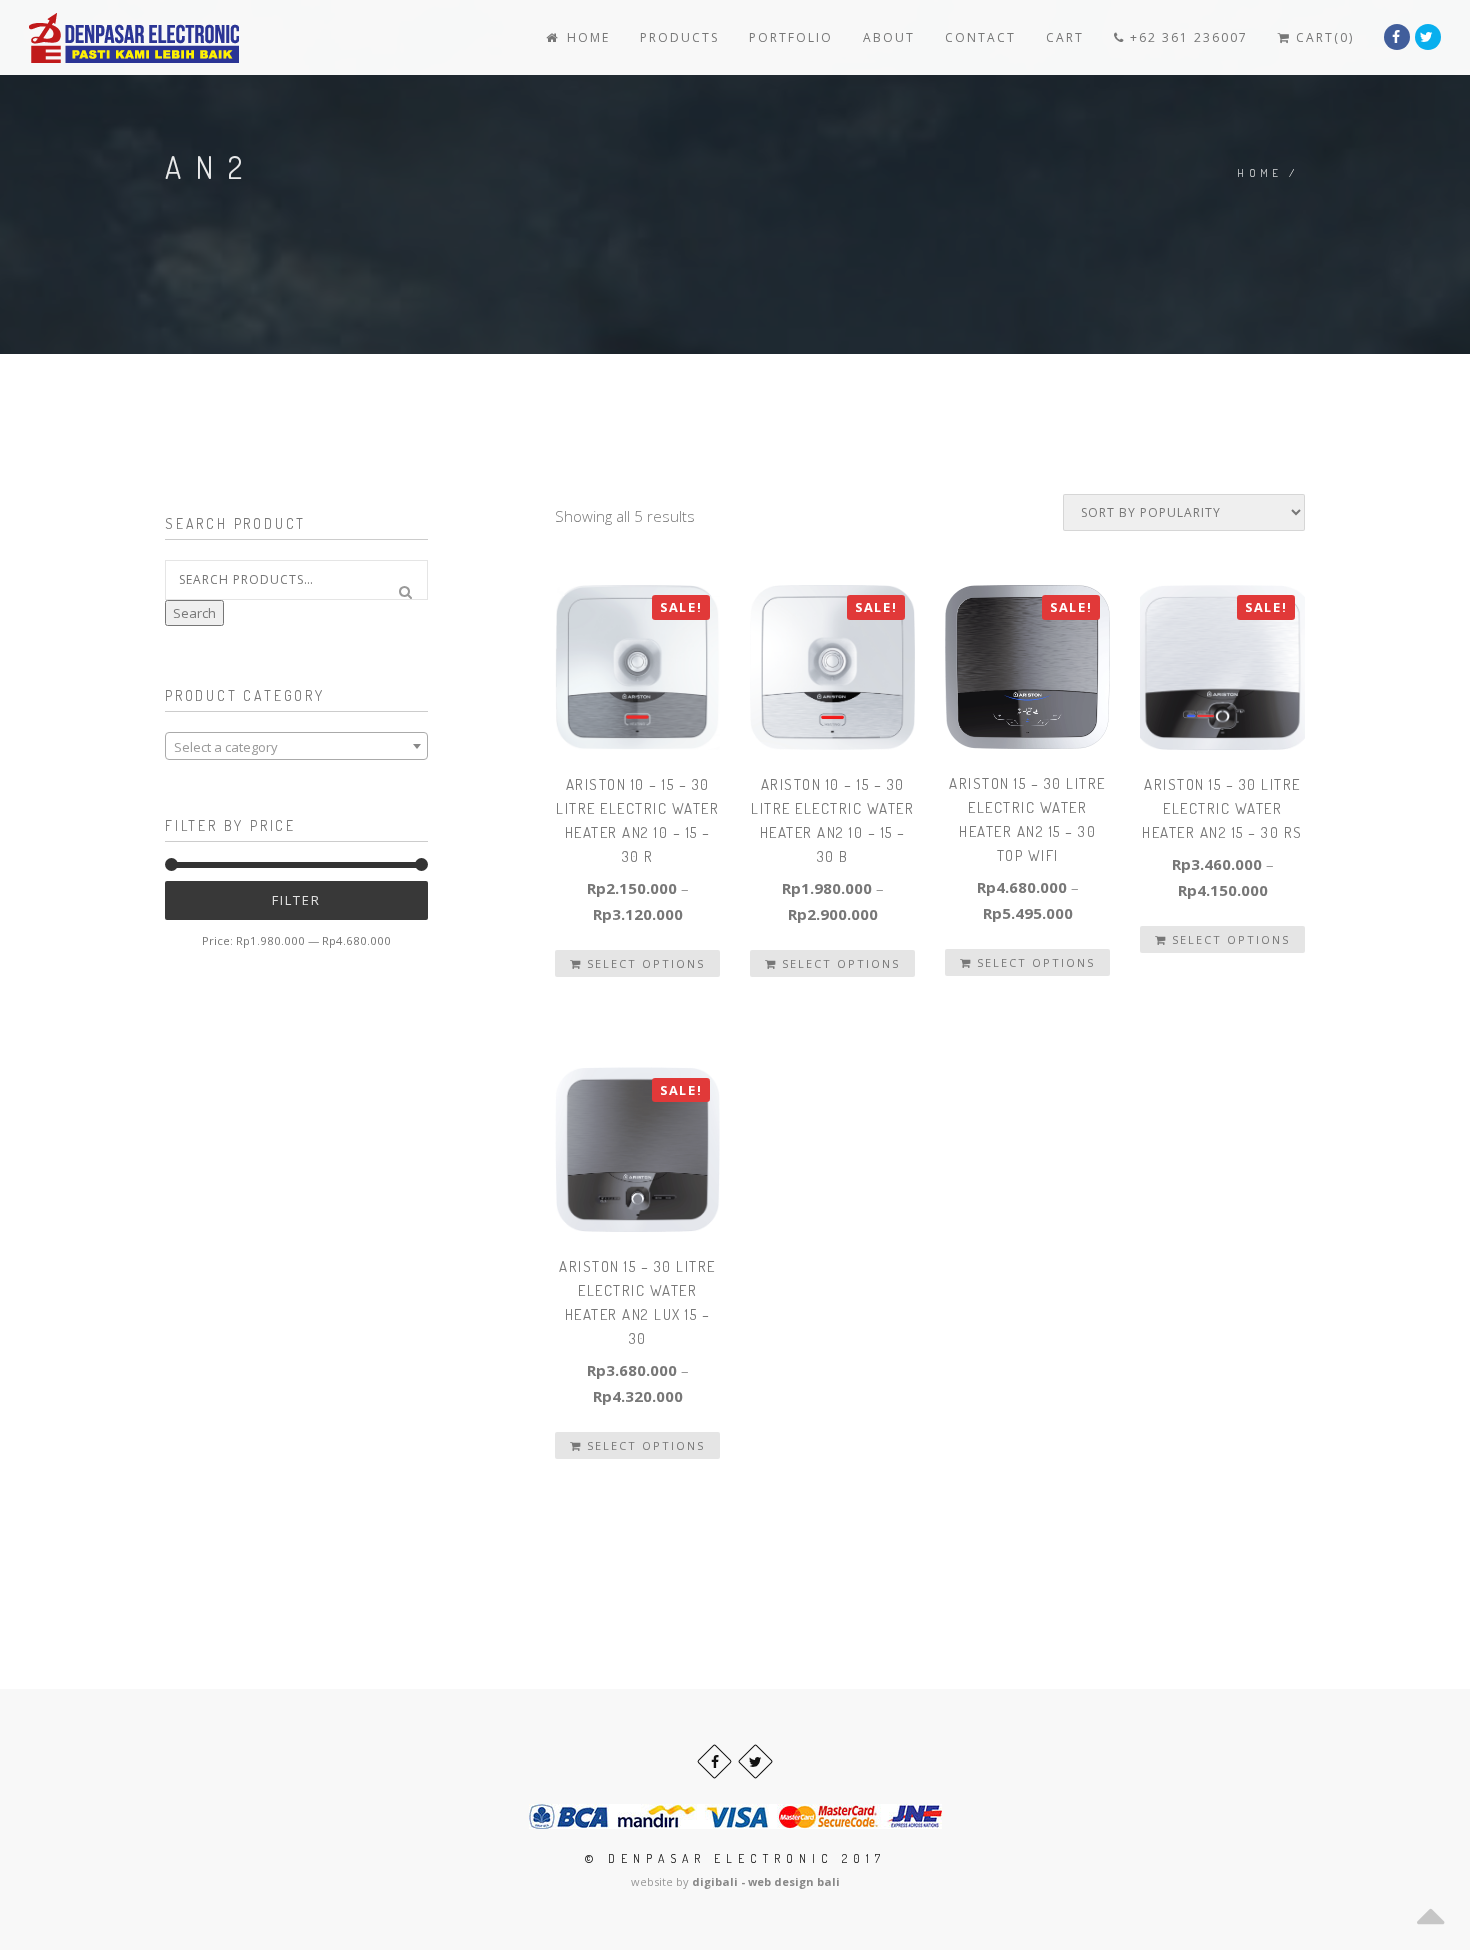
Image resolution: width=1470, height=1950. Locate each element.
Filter (296, 900)
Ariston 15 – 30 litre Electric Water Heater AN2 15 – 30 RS (1222, 808)
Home (586, 37)
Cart (1065, 37)
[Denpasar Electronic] (89, 37)
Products (679, 37)
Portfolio (791, 37)
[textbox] (296, 747)
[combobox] (296, 746)
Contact (980, 37)
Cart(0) (1322, 37)
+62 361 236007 (1186, 37)
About (889, 37)
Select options (643, 963)
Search (194, 613)
